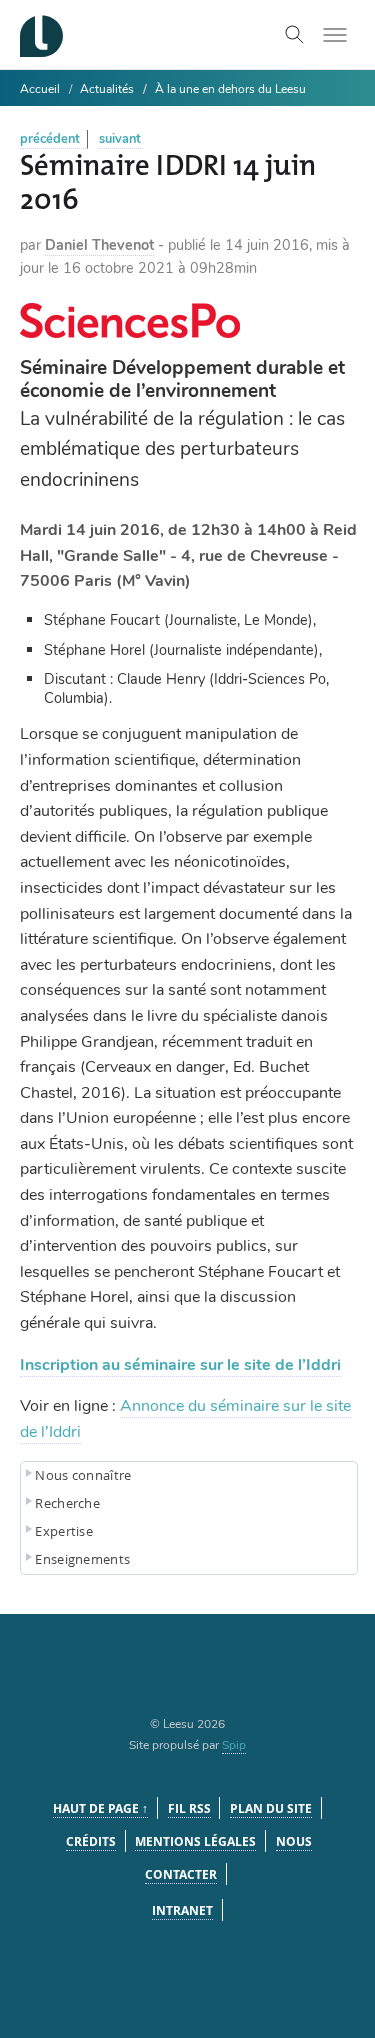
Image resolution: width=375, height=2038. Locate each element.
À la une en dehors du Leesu (230, 89)
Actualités (107, 89)
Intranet (182, 1910)
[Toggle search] (295, 35)
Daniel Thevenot (99, 245)
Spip (234, 1745)
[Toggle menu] (335, 35)
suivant (120, 139)
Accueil (40, 89)
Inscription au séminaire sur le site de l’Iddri (180, 1365)
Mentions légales (195, 1841)
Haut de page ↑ (100, 1808)
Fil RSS (189, 1808)
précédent (50, 139)
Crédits (91, 1841)
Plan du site (271, 1808)
